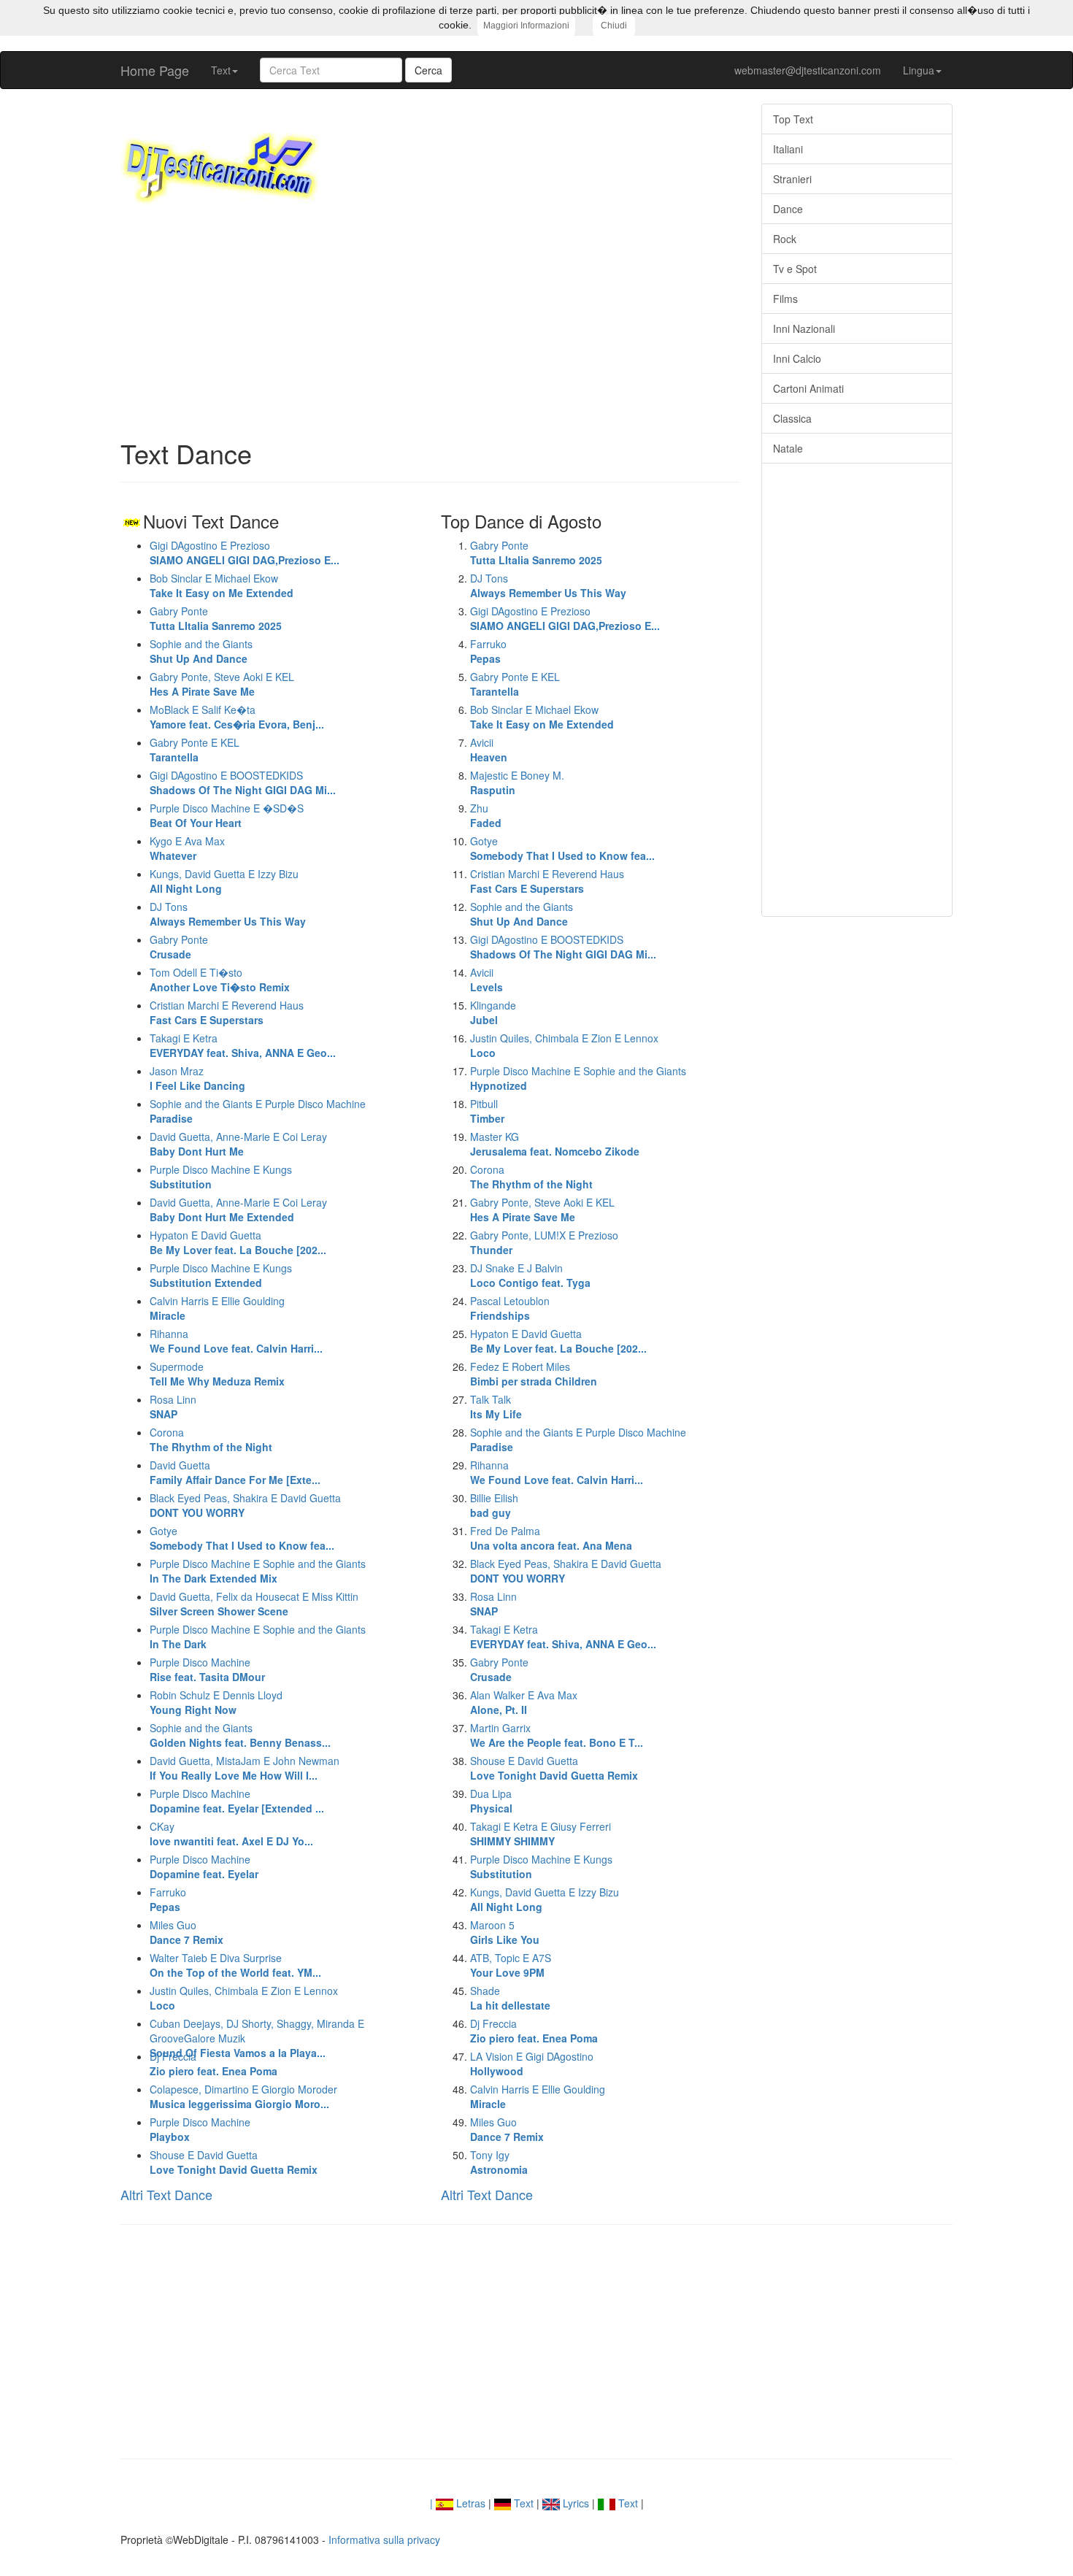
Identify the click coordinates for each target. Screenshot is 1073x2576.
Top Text (793, 119)
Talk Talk (496, 1407)
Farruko (168, 1899)
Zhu (486, 815)
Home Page (155, 70)
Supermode (217, 1374)
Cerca (428, 70)
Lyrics (574, 2503)
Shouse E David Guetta (234, 2162)
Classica (792, 418)
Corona (211, 1439)
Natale (788, 448)
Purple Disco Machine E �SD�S (227, 815)
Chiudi (614, 26)
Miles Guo (186, 1932)
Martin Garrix (557, 1735)
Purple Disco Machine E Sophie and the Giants (258, 1571)
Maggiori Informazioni (526, 26)
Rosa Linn (173, 1407)
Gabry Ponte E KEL (195, 750)
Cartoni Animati (808, 388)
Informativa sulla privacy (384, 2540)
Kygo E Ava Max (187, 848)
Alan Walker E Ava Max (524, 1702)
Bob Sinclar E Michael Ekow (222, 585)
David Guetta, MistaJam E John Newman (245, 1768)
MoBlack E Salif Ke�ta (237, 717)
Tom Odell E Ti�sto (220, 980)
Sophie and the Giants (201, 651)
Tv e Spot (795, 269)
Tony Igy (499, 2162)
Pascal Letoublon (510, 1308)
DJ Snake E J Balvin (530, 1275)
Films (785, 299)
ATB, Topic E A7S (511, 1965)
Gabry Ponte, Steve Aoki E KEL (222, 684)
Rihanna (236, 1341)
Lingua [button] (919, 70)
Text (522, 2503)
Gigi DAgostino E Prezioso (245, 553)
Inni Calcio (797, 358)
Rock (785, 239)
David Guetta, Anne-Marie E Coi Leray (238, 1144)
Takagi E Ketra (243, 1045)
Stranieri (792, 179)
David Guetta (235, 1472)
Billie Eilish (494, 1505)
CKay (231, 1834)
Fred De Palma (551, 1538)
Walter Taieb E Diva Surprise (235, 1965)
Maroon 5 (505, 1932)
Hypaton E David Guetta (238, 1242)
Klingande (493, 1012)
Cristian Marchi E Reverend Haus (227, 1012)
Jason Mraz (197, 1078)
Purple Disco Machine (207, 1669)
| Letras (458, 2503)
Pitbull (487, 1111)
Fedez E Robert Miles (534, 1374)
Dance (788, 209)
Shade (510, 1998)
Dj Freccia (214, 2064)
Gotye (242, 1538)
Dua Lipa (491, 1801)
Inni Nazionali (804, 328)
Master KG (555, 1144)
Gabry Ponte (216, 618)
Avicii (489, 750)
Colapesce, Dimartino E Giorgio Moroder (243, 2096)
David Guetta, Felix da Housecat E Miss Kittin (254, 1604)
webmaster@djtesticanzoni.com (808, 70)
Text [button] (221, 70)
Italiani (788, 149)
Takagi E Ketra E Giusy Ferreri (541, 1834)
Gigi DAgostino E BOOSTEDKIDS (243, 783)
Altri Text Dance (166, 2194)
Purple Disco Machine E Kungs (221, 1275)
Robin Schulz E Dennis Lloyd (216, 1702)
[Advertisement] (430, 322)
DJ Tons (228, 914)
